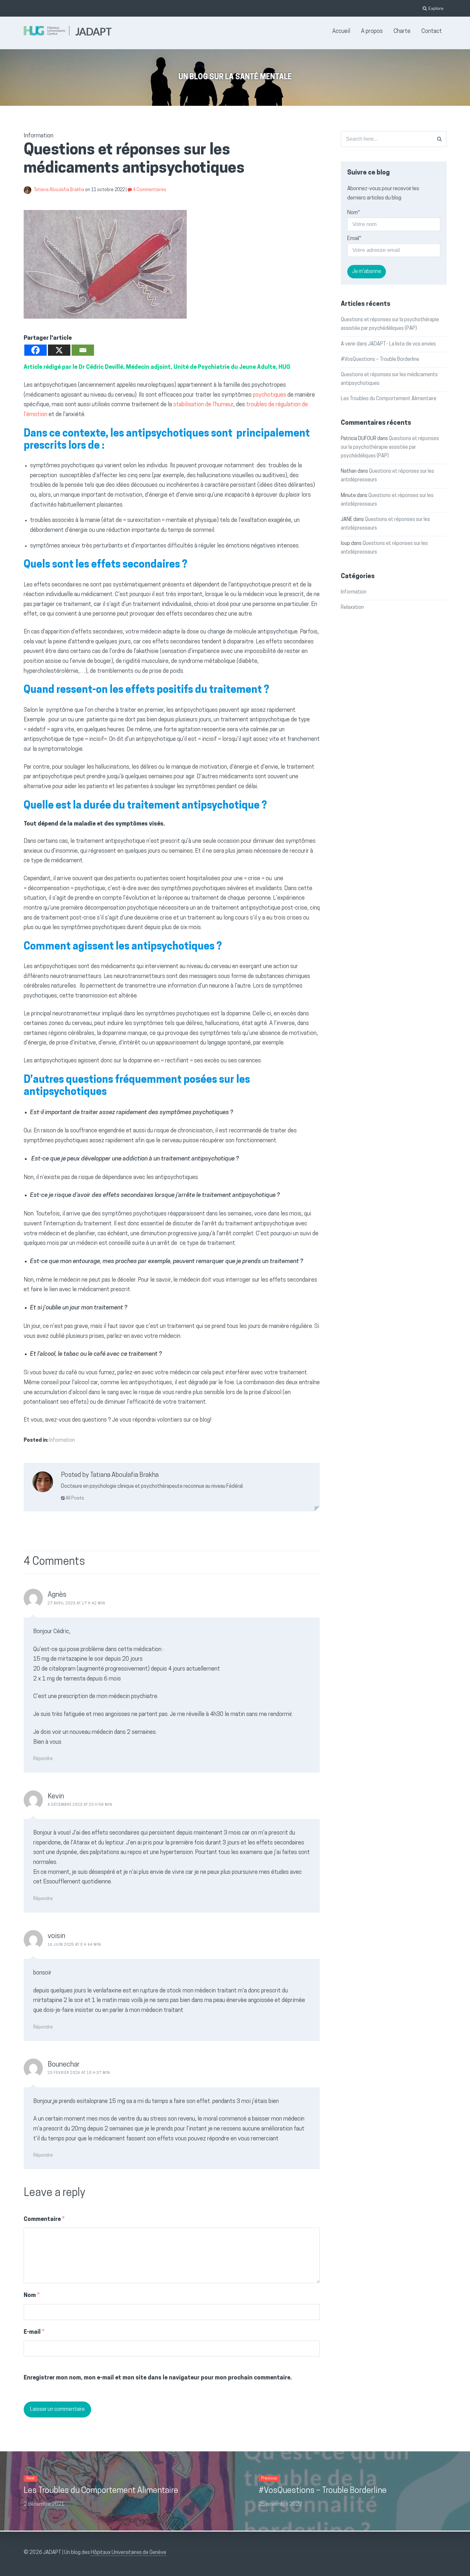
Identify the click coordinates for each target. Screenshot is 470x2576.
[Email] (83, 350)
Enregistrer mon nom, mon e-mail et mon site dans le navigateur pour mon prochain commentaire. (158, 2378)
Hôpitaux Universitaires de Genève (129, 2553)
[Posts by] (29, 190)
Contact (432, 32)
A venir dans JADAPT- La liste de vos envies (388, 344)
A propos (372, 32)
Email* (354, 239)
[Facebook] (35, 350)
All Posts (74, 1498)
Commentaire (44, 2220)
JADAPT (94, 31)
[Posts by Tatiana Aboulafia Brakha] (43, 1484)
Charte (402, 32)
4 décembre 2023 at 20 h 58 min (80, 1805)
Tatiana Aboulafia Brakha (59, 190)
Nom (32, 2296)
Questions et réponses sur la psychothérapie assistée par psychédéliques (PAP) (390, 447)
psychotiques (270, 395)
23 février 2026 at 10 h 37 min (79, 2073)
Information (62, 1440)
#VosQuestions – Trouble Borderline (380, 360)
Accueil (341, 32)
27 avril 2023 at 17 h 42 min (76, 1604)
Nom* (354, 213)
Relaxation (352, 608)
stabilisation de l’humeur (203, 405)
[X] (59, 350)
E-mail (34, 2332)
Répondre (43, 1759)
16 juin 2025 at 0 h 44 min (74, 1945)
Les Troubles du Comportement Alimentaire (389, 399)
